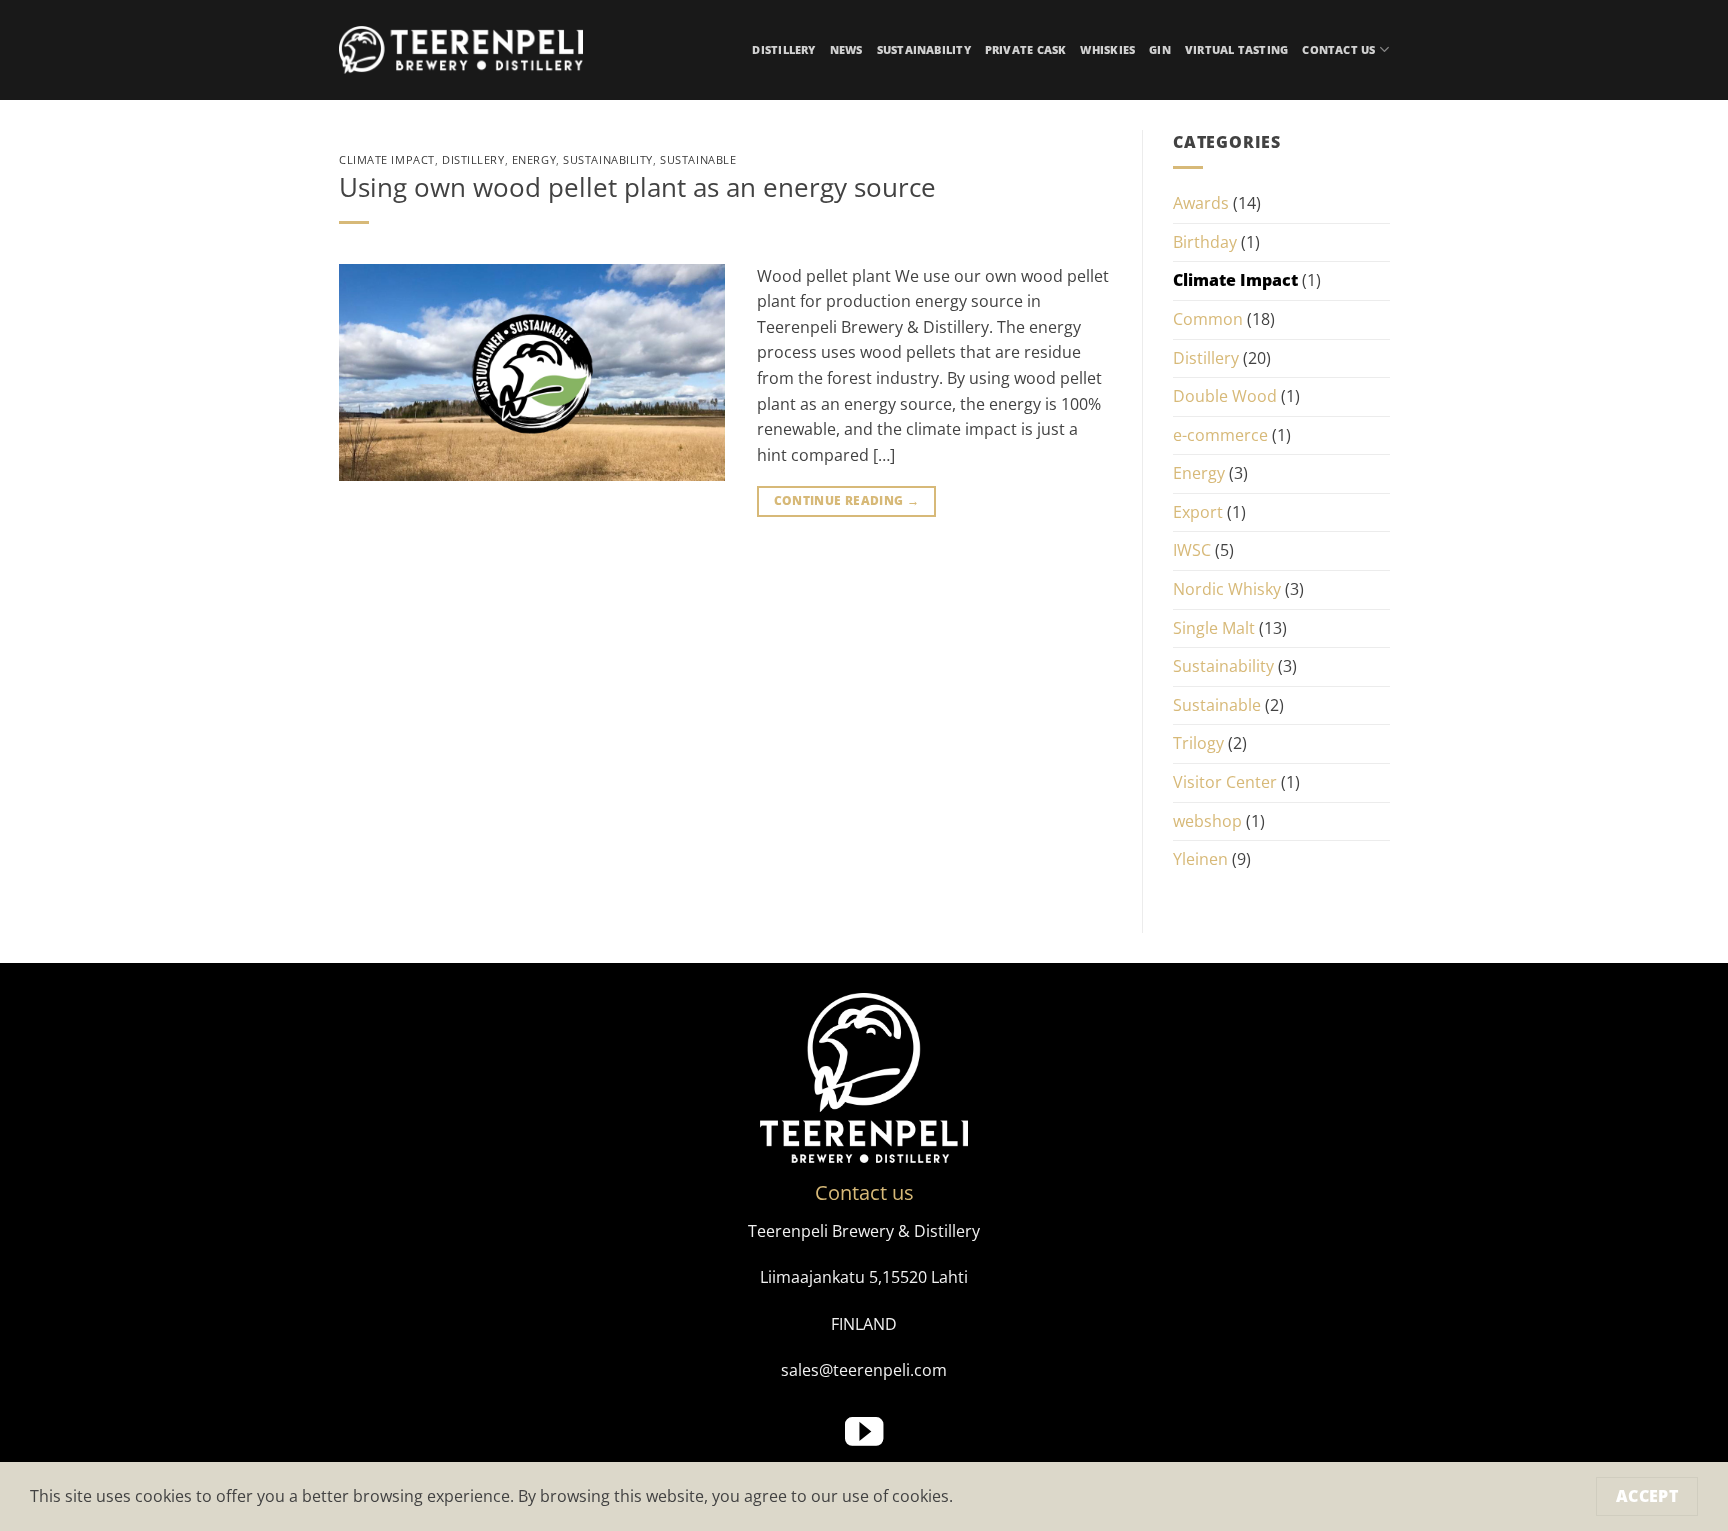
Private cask (1026, 49)
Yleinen (1200, 859)
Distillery (783, 49)
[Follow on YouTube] (864, 1434)
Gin (1160, 49)
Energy (534, 159)
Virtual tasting (1236, 49)
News (846, 49)
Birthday (1205, 242)
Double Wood (1225, 396)
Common (1208, 319)
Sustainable (698, 159)
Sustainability (924, 49)
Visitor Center (1225, 782)
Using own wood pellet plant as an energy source (637, 187)
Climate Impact (387, 159)
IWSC (1192, 550)
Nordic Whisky (1227, 589)
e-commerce (1220, 435)
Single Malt (1214, 628)
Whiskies (1107, 49)
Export (1198, 512)
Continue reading (847, 500)
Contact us (1338, 49)
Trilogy (1198, 743)
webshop (1207, 821)
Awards (1201, 203)
